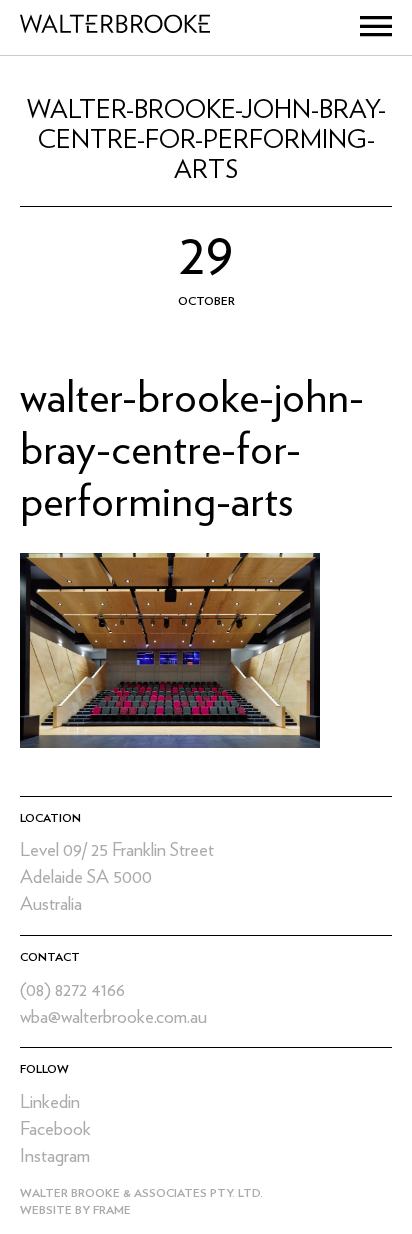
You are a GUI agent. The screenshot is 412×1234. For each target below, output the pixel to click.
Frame (112, 1210)
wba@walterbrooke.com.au (113, 1017)
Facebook (55, 1129)
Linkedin (50, 1102)
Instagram (55, 1156)
